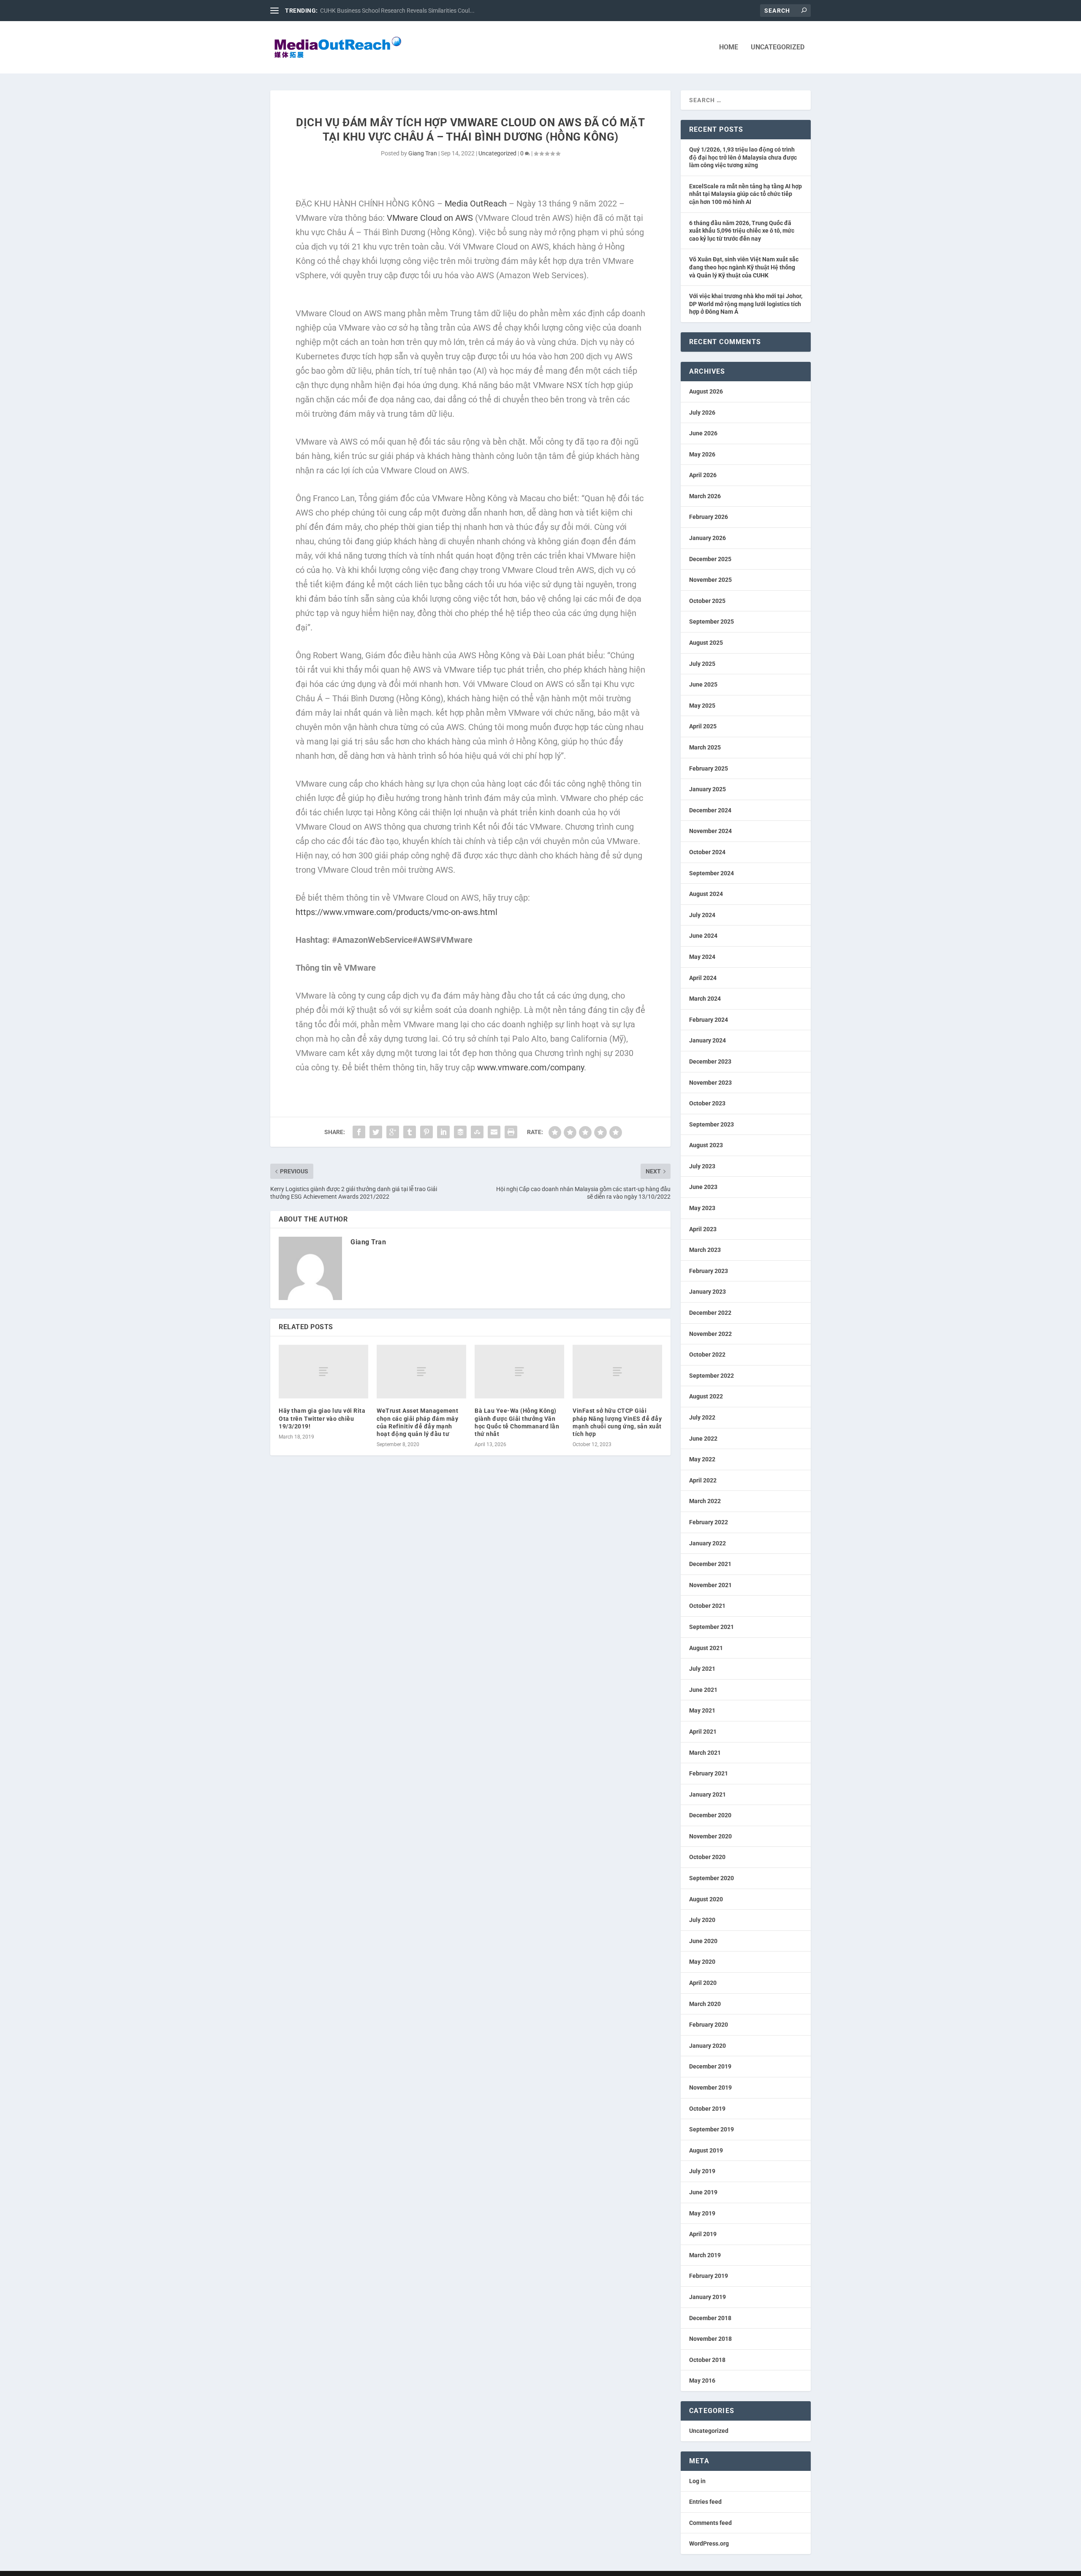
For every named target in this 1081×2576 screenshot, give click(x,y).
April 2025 (703, 726)
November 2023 (710, 1083)
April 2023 (703, 1229)
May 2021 (702, 1710)
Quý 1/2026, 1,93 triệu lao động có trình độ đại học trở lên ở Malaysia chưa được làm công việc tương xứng (743, 157)
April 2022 (703, 1480)
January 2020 (708, 2046)
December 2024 (710, 810)
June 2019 (703, 2192)
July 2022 (702, 1417)
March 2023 (705, 1250)
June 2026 (703, 433)
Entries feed (705, 2502)
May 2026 (702, 454)
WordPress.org (709, 2543)
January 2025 (708, 789)
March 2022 (705, 1501)
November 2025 (710, 580)
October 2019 (707, 2109)
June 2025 (703, 684)
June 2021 (703, 1690)
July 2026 (702, 413)
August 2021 (706, 1648)
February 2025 (709, 768)
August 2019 (706, 2150)
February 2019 (709, 2276)
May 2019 (702, 2213)
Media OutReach (476, 204)
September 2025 (712, 622)
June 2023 (703, 1187)
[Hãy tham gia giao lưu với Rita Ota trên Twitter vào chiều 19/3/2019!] (323, 1372)
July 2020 (702, 1920)
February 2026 (709, 517)
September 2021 (712, 1627)
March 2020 (705, 2004)
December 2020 (710, 1815)
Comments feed (710, 2523)
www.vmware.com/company (530, 1067)
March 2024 (705, 999)
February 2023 (709, 1271)
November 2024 (710, 831)
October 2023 (707, 1103)
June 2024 (703, 936)
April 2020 (703, 1983)
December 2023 (710, 1061)
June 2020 (703, 1941)
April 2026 (703, 475)
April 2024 (703, 978)
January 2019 (708, 2297)
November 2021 (710, 1585)
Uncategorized (778, 48)
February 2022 (709, 1522)
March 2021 (705, 1753)
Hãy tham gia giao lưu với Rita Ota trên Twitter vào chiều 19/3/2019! (322, 1418)
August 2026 (706, 391)
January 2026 (708, 538)
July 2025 (702, 664)
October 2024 (707, 852)
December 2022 (710, 1313)
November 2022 (710, 1334)
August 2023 (706, 1145)
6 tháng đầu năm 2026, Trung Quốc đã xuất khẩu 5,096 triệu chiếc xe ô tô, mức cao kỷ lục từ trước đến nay (742, 231)
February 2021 (709, 1773)
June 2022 (703, 1439)
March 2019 (705, 2255)
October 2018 (707, 2360)
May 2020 (702, 1962)
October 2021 (707, 1606)
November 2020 (710, 1836)
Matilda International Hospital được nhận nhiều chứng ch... (397, 11)
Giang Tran (423, 153)
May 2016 (702, 2381)
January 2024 (708, 1040)
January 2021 (708, 1794)
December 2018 (710, 2318)
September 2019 (712, 2129)
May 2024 (702, 957)
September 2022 (712, 1376)
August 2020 (706, 1899)
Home (729, 48)
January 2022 (708, 1543)
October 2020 (707, 1857)
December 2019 (710, 2066)
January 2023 (708, 1292)
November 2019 (710, 2087)
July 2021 (702, 1669)
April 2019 (703, 2234)
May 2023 (702, 1208)
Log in (697, 2481)
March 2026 (705, 496)
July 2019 (702, 2171)
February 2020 (709, 2025)
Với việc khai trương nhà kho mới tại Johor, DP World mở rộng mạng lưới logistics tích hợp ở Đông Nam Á (746, 304)
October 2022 (707, 1355)
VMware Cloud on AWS (430, 218)
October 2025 (707, 601)
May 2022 (702, 1459)
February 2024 (709, 1020)
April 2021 (703, 1732)
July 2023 (702, 1166)
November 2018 (710, 2339)
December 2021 (710, 1564)
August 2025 (706, 643)
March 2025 (705, 747)
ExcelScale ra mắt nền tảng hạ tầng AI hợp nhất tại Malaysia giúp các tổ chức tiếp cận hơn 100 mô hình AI (746, 194)
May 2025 (702, 706)
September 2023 (712, 1124)
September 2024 (712, 873)
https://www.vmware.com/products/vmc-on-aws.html (397, 912)
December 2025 (710, 559)
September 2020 (712, 1878)
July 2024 (702, 915)
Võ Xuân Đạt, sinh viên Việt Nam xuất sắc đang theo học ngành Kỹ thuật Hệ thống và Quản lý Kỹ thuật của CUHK (744, 267)
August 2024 (706, 894)
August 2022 (706, 1396)
